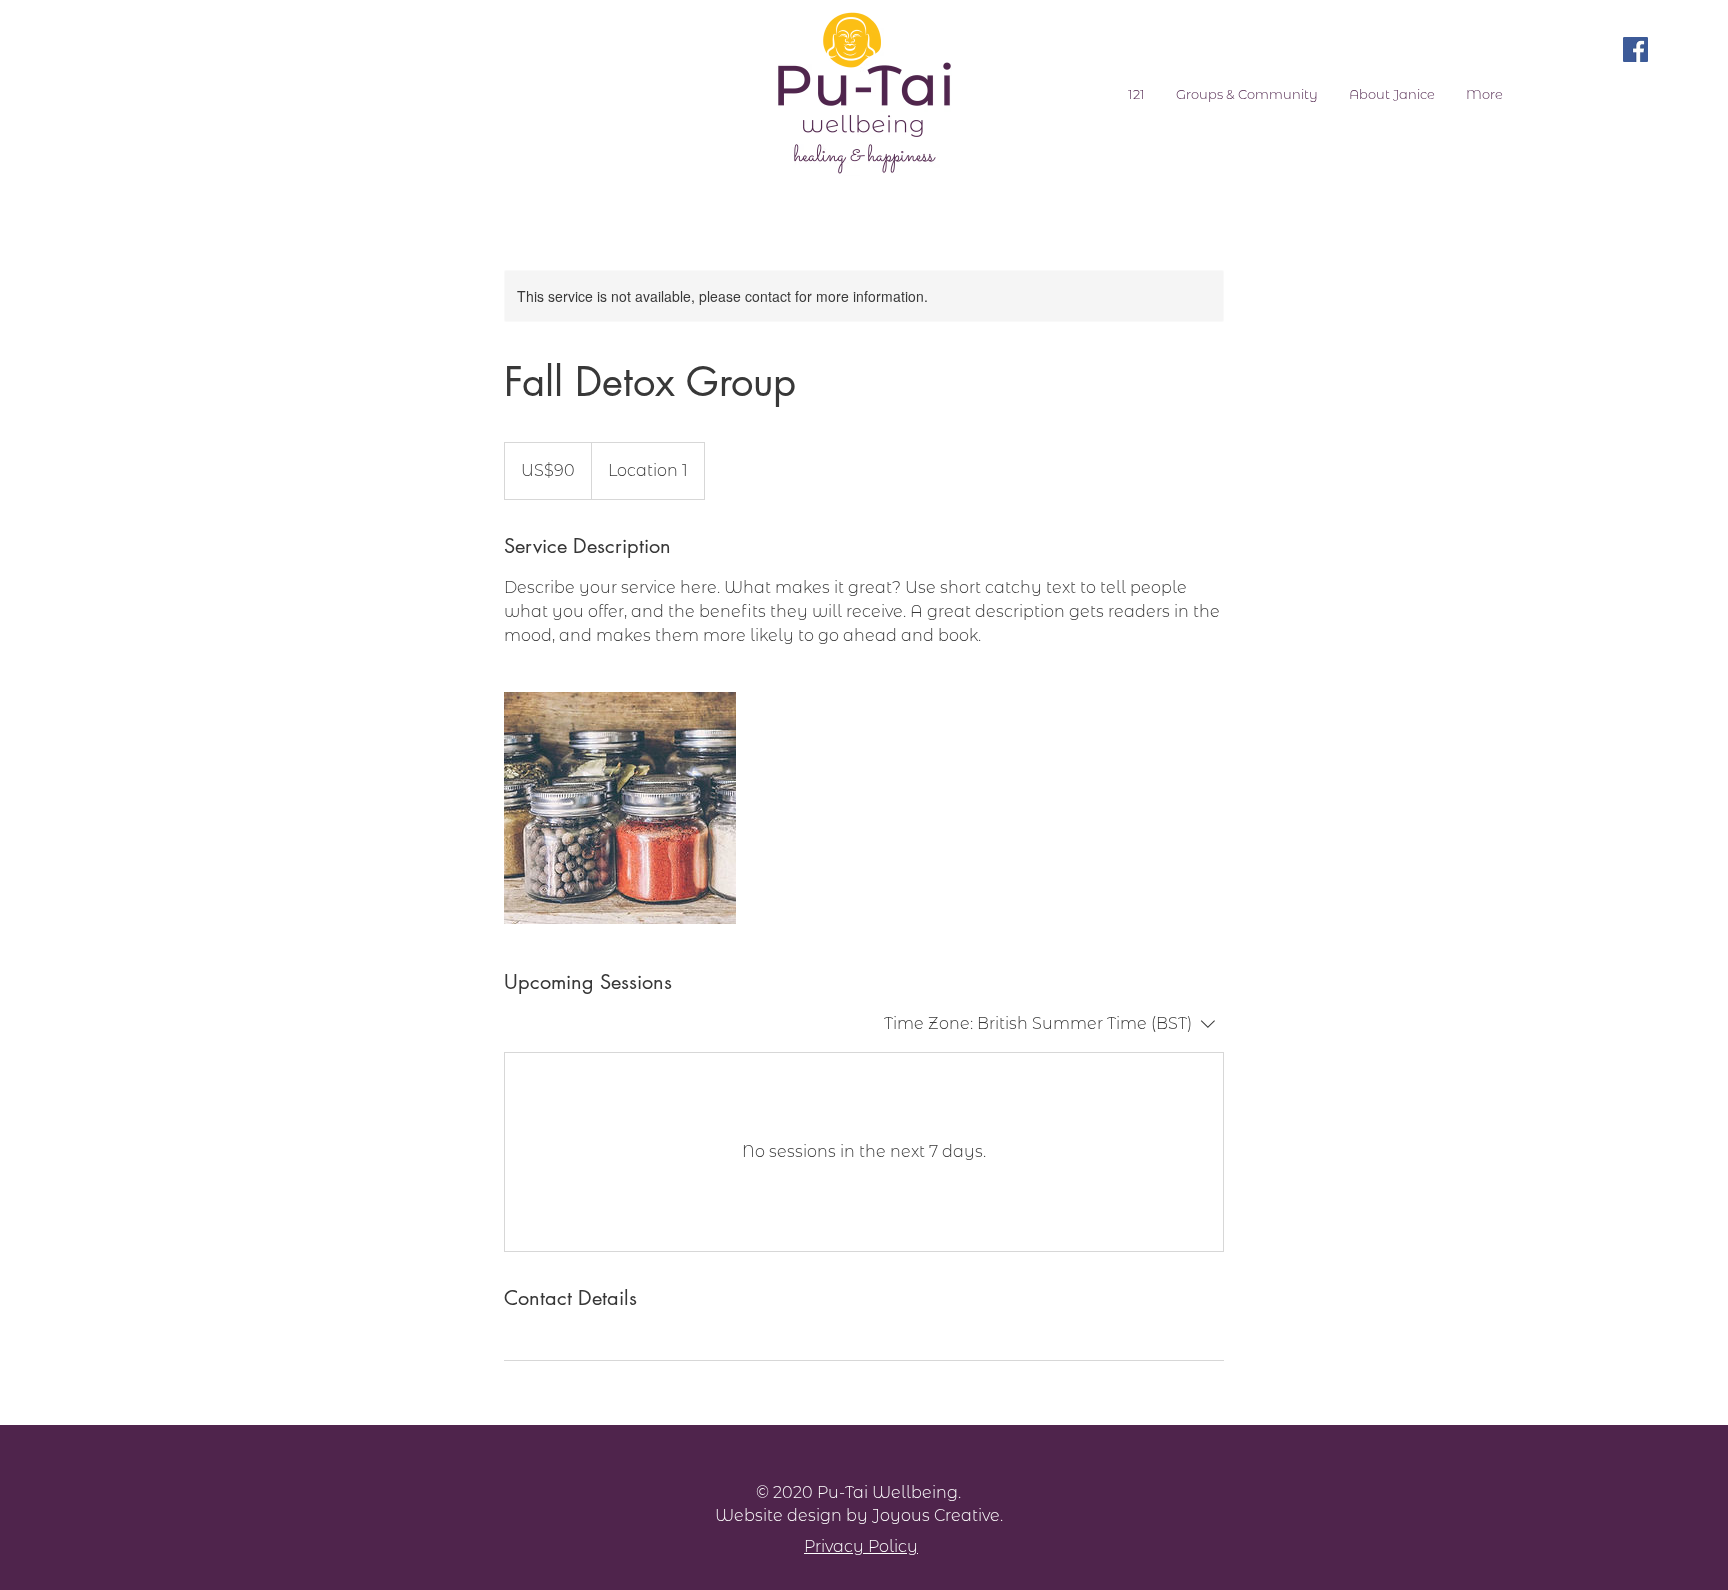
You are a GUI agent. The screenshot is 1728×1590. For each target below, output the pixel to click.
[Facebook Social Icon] (1635, 49)
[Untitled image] (620, 808)
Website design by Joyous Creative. (859, 1515)
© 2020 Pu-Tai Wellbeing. (858, 1492)
